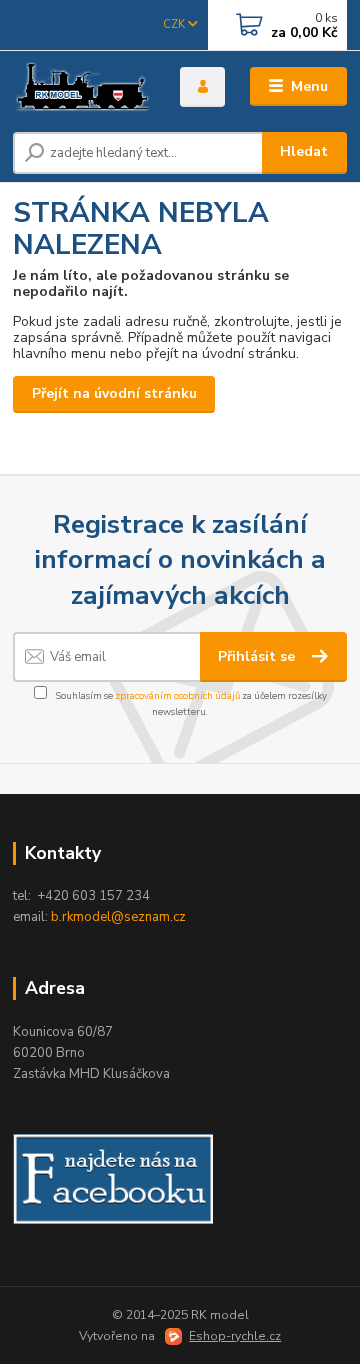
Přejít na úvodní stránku (114, 393)
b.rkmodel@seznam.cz (118, 917)
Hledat (304, 151)
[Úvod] (82, 87)
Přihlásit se (258, 656)
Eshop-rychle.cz (235, 1336)
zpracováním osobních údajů (177, 695)
